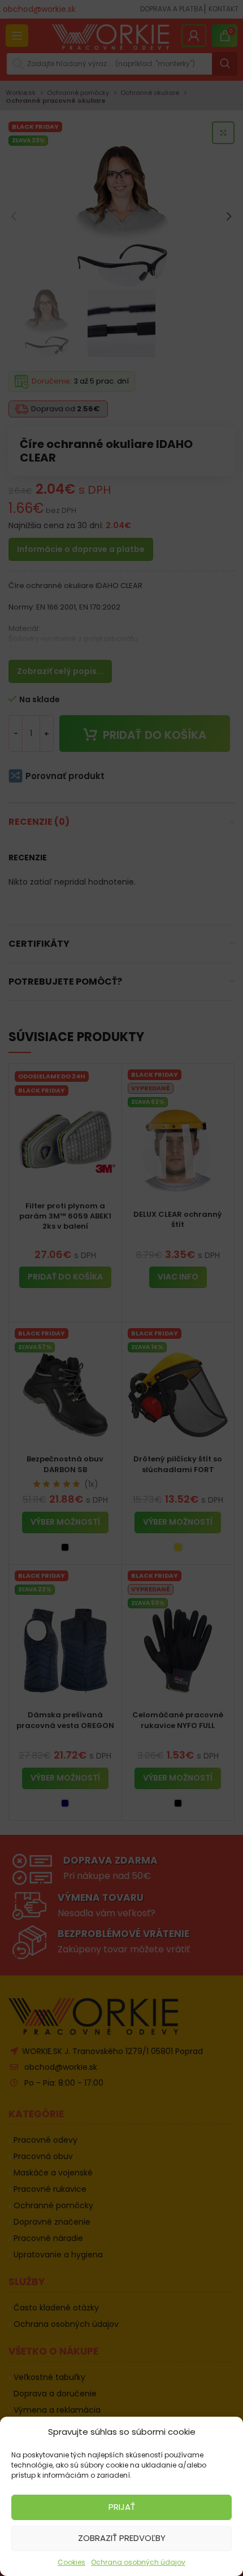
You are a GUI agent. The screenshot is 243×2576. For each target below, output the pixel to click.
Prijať (122, 2507)
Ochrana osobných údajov (138, 2562)
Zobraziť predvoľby (122, 2538)
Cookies (71, 2562)
